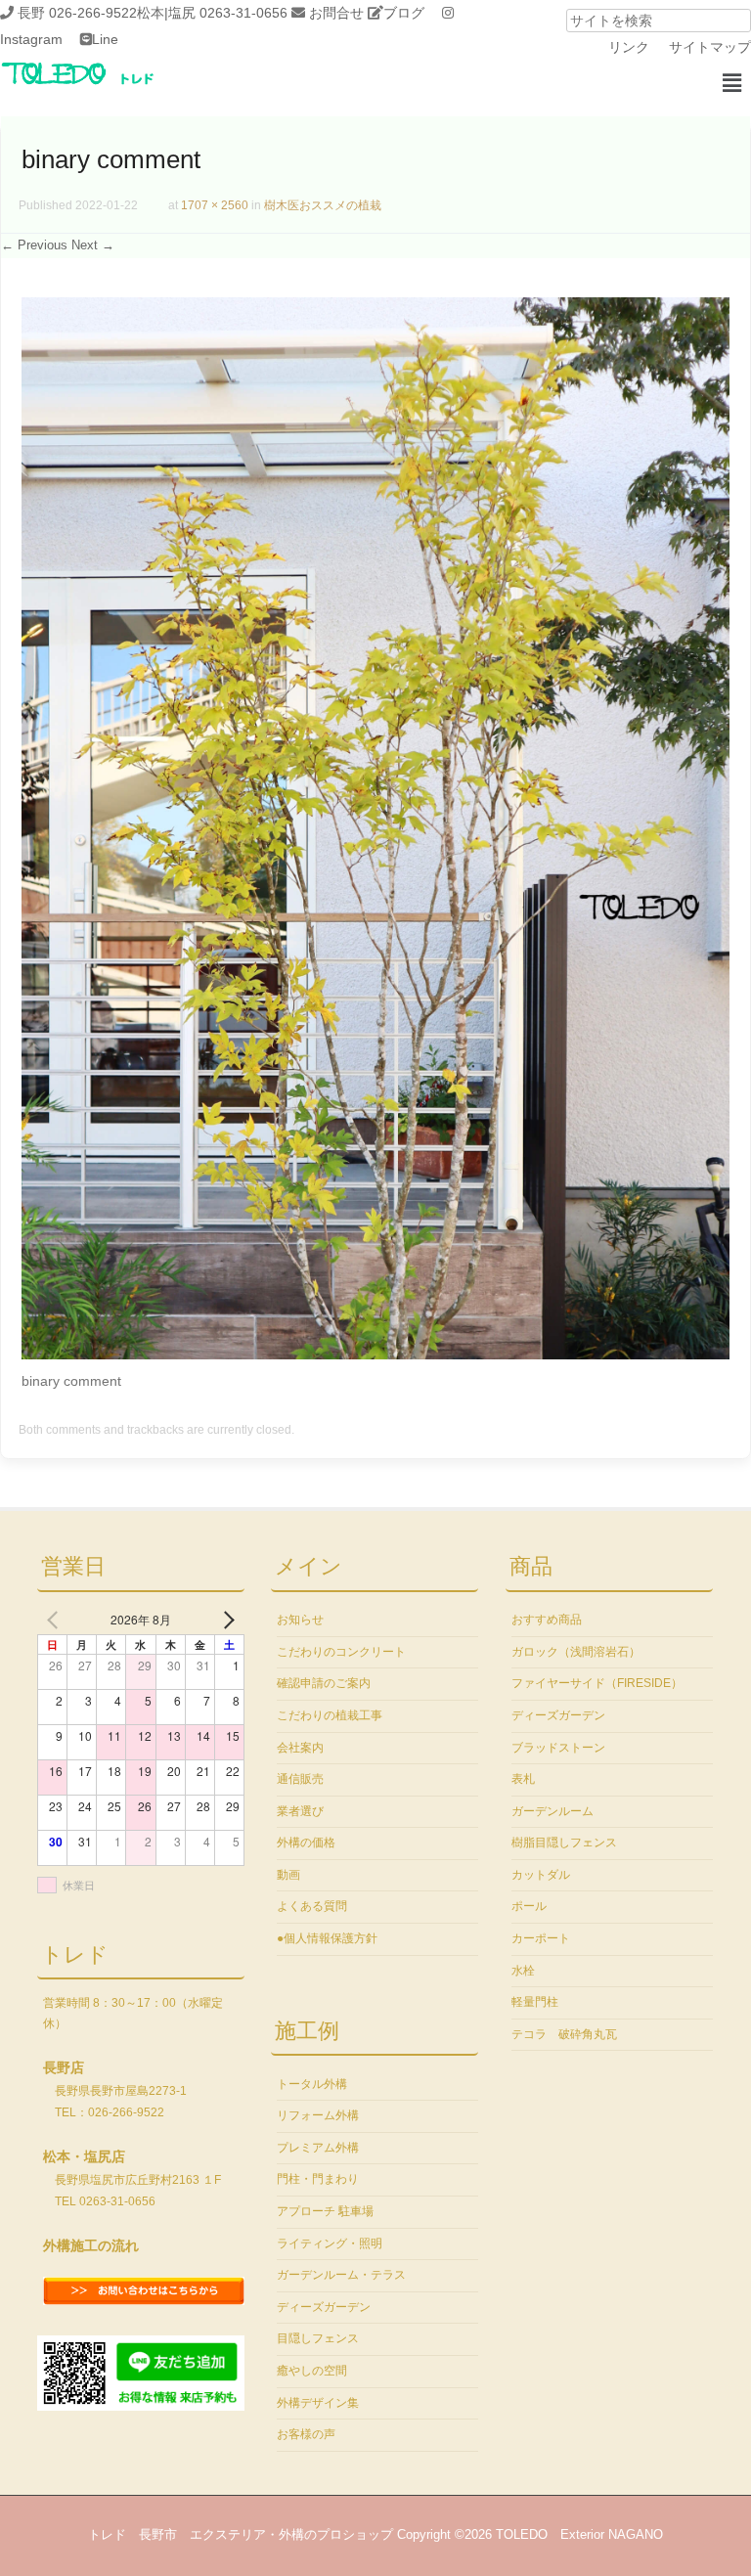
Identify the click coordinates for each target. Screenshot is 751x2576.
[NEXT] (226, 1620)
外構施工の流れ (91, 2245)
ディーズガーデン (324, 2307)
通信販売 (300, 1779)
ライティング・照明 (330, 2243)
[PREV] (56, 1620)
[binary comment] (375, 1355)
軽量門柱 (535, 2002)
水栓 (523, 1971)
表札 (523, 1779)
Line (105, 39)
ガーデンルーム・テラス (341, 2275)
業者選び (300, 1811)
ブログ (404, 13)
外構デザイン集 (318, 2403)
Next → (93, 245)
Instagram (31, 39)
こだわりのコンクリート (341, 1652)
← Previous (34, 245)
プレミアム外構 (318, 2148)
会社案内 (300, 1748)
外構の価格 (306, 1843)
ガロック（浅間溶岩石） (576, 1652)
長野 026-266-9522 (77, 13)
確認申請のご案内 (324, 1683)
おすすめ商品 (547, 1620)
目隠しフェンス (318, 2338)
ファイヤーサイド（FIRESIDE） (597, 1683)
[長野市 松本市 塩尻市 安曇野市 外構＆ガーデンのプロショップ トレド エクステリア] (103, 86)
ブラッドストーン (558, 1748)
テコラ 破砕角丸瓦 (564, 2034)
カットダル (541, 1875)
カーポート (541, 1938)
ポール (529, 1906)
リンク (629, 47)
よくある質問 (312, 1906)
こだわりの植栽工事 (330, 1715)
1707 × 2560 (215, 205)
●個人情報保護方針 (327, 1938)
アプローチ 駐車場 (325, 2211)
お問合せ (336, 13)
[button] (731, 83)
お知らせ (300, 1620)
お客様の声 (306, 2434)
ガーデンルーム (552, 1811)
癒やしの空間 (312, 2371)
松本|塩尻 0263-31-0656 (212, 13)
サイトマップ (710, 47)
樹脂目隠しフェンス (564, 1843)
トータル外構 (312, 2084)
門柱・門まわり (318, 2179)
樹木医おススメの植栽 (323, 205)
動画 (288, 1875)
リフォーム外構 (318, 2115)
